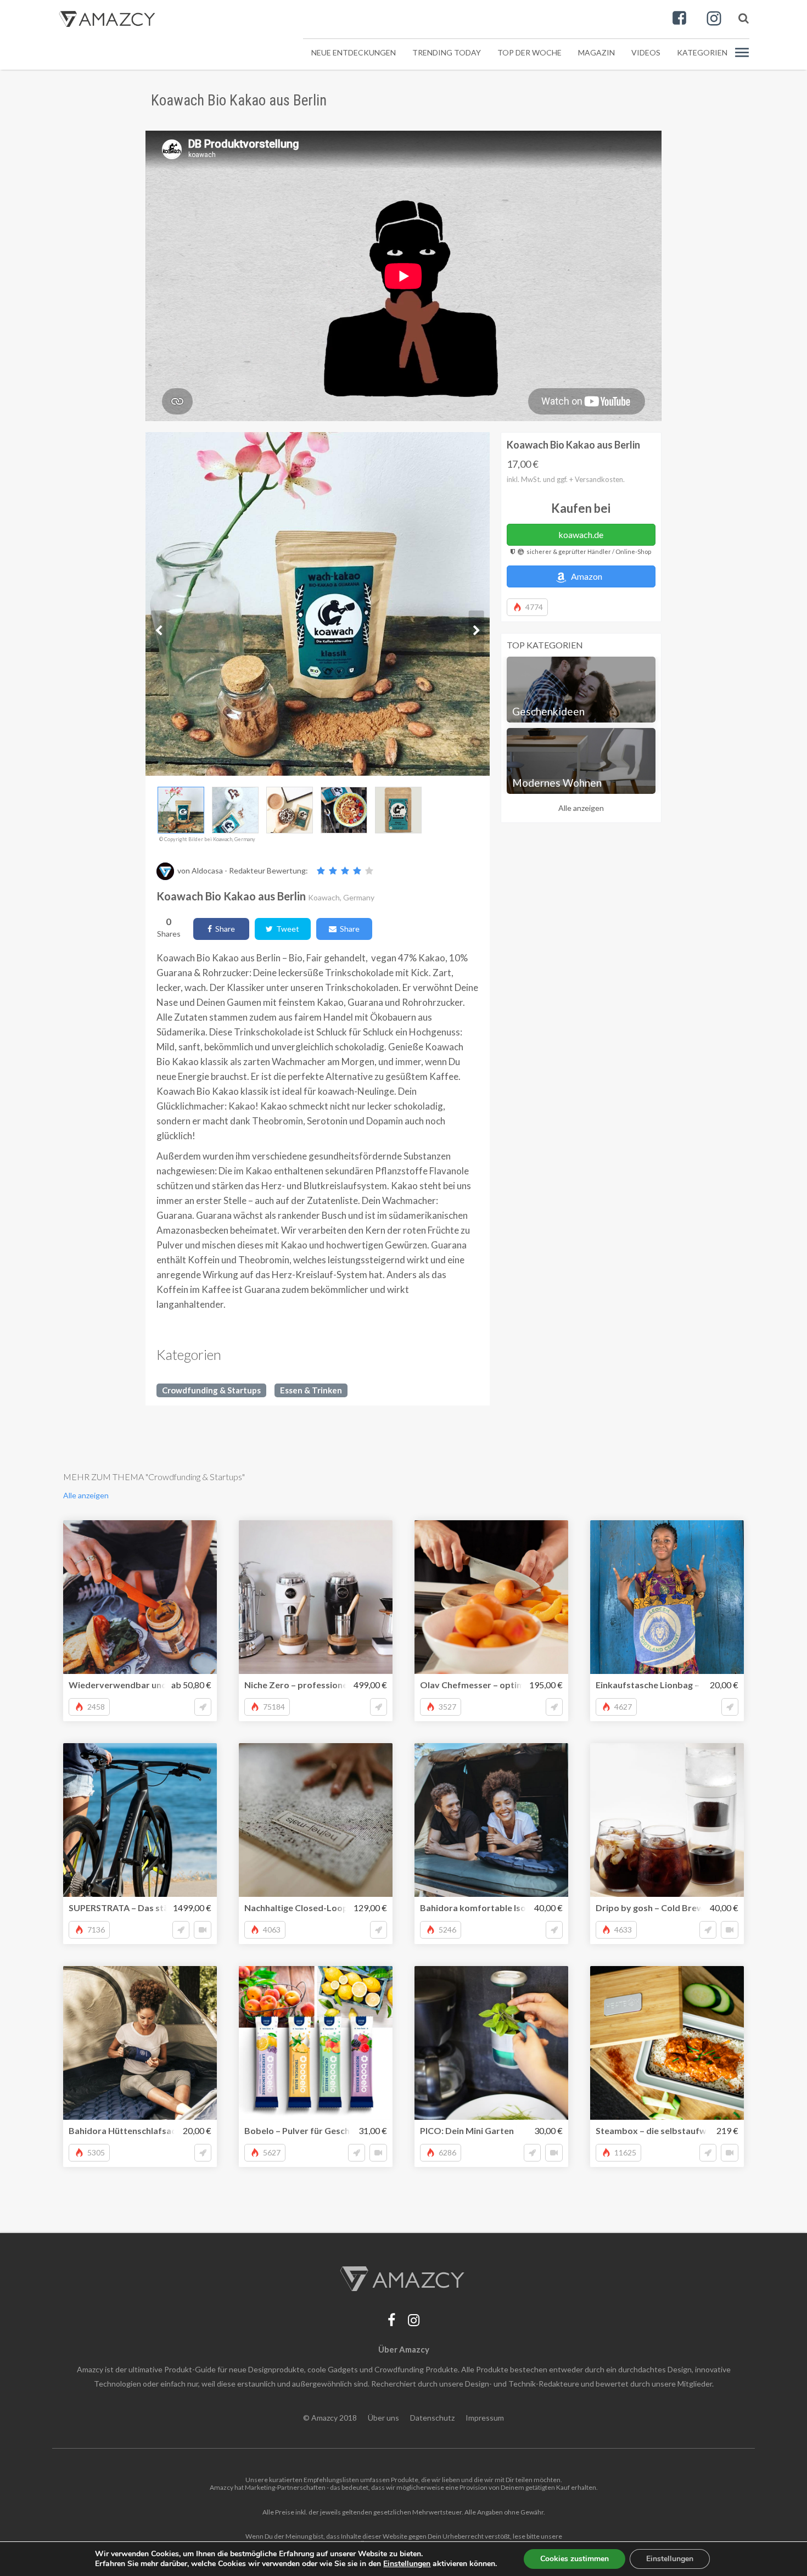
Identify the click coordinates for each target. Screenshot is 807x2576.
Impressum (485, 2418)
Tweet (286, 929)
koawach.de (581, 534)
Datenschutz (432, 2418)
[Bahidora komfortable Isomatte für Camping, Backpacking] (491, 1820)
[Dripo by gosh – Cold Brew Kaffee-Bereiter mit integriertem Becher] (667, 1820)
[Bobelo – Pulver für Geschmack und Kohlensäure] (316, 2043)
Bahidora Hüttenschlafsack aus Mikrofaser (157, 2130)
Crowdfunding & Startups (211, 1390)
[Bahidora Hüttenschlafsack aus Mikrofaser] (140, 2043)
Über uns (383, 2418)
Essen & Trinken (311, 1390)
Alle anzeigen (581, 808)
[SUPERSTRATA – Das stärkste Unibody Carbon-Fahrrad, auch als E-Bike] (140, 1820)
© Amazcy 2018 (330, 2418)
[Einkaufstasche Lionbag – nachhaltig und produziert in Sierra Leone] (667, 1597)
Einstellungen (670, 2559)
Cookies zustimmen (575, 2559)
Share (223, 929)
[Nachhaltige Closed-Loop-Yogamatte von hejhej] (316, 1820)
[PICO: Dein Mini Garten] (491, 2043)
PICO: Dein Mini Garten (467, 2130)
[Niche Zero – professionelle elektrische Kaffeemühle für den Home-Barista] (316, 1597)
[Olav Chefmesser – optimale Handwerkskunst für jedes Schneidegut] (491, 1597)
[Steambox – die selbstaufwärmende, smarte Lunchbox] (667, 2043)
